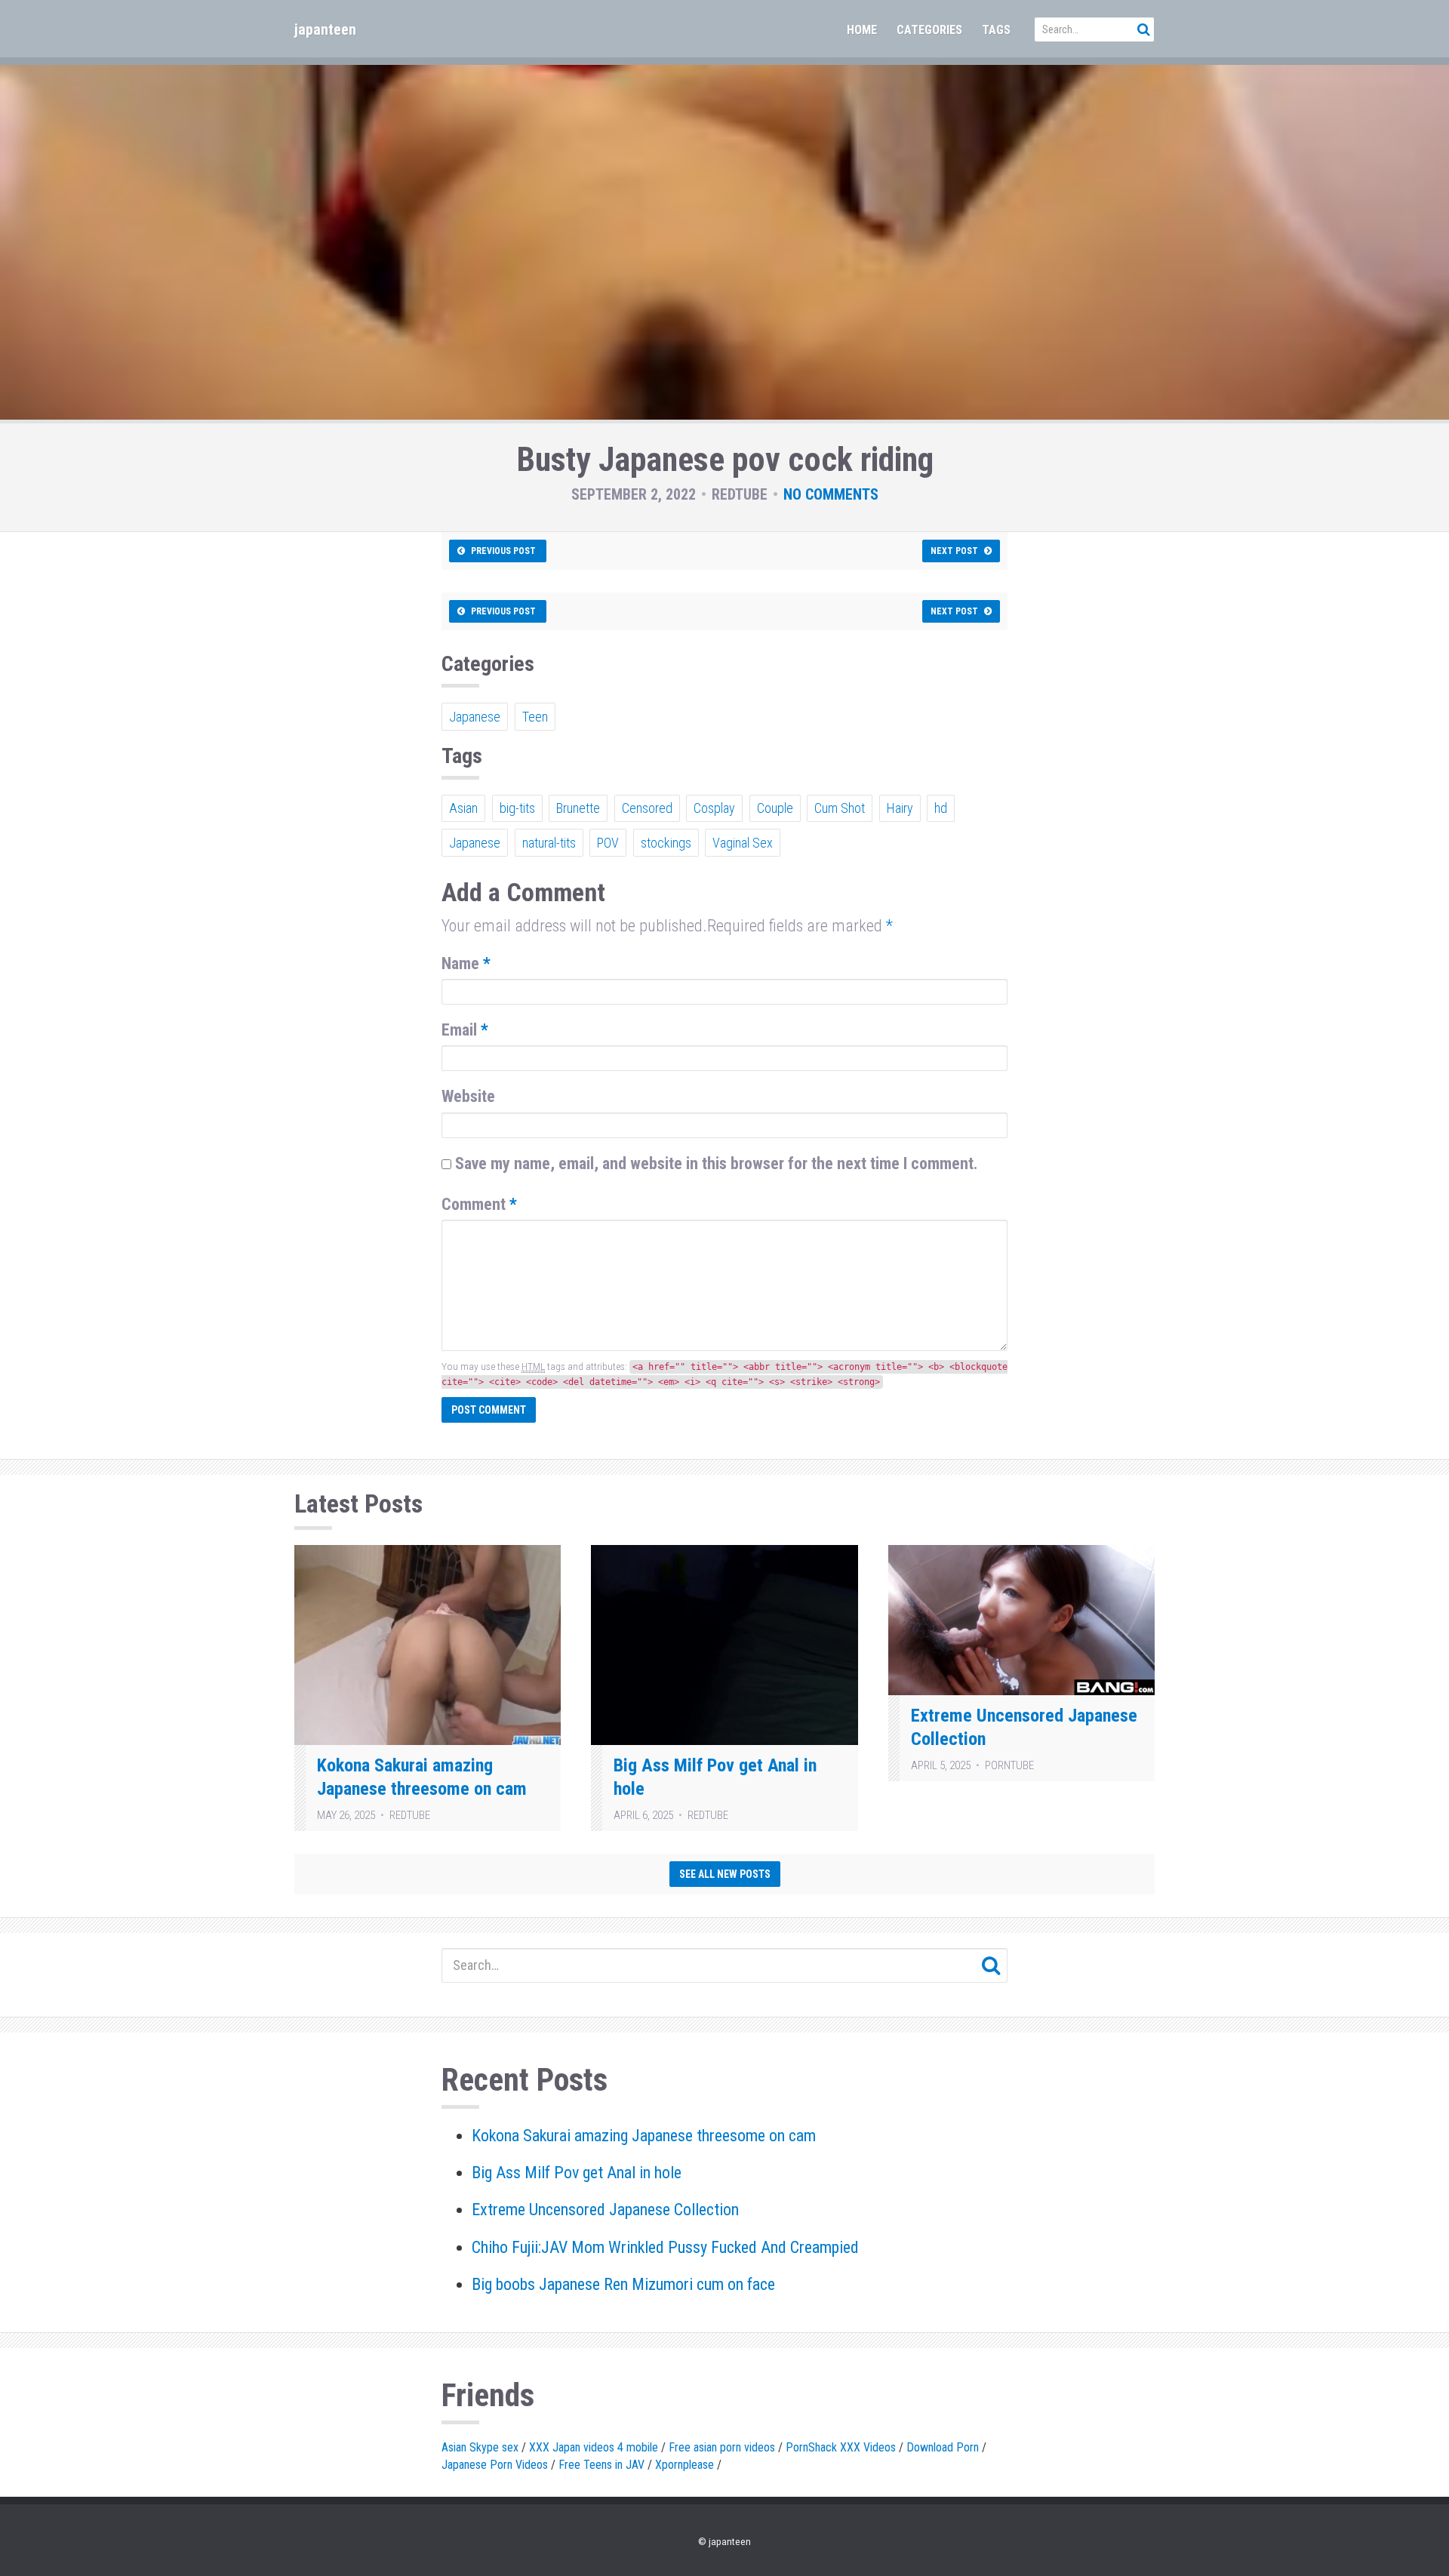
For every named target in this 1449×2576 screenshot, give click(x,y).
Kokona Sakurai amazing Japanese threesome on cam (644, 2136)
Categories (929, 30)
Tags (996, 30)
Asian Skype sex (480, 2447)
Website (468, 1096)
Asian (463, 808)
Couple (775, 808)
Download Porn (943, 2447)
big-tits (517, 808)
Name (466, 963)
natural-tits (549, 843)
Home (862, 30)
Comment (479, 1204)
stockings (666, 843)
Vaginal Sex (743, 843)
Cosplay (714, 808)
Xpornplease (685, 2465)
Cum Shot (840, 808)
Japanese (475, 717)
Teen (535, 717)
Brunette (578, 808)
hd (941, 808)
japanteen (325, 29)
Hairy (900, 808)
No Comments (831, 494)
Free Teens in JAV (601, 2465)
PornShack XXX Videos (841, 2447)
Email (465, 1030)
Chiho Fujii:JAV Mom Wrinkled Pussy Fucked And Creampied (665, 2247)
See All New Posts (725, 1874)
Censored (647, 808)
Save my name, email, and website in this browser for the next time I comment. (717, 1163)
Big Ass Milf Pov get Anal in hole (577, 2173)
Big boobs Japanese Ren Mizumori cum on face (623, 2284)
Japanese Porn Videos (495, 2465)
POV (608, 843)
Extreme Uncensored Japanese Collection (605, 2210)
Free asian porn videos (722, 2447)
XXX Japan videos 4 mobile (594, 2447)
